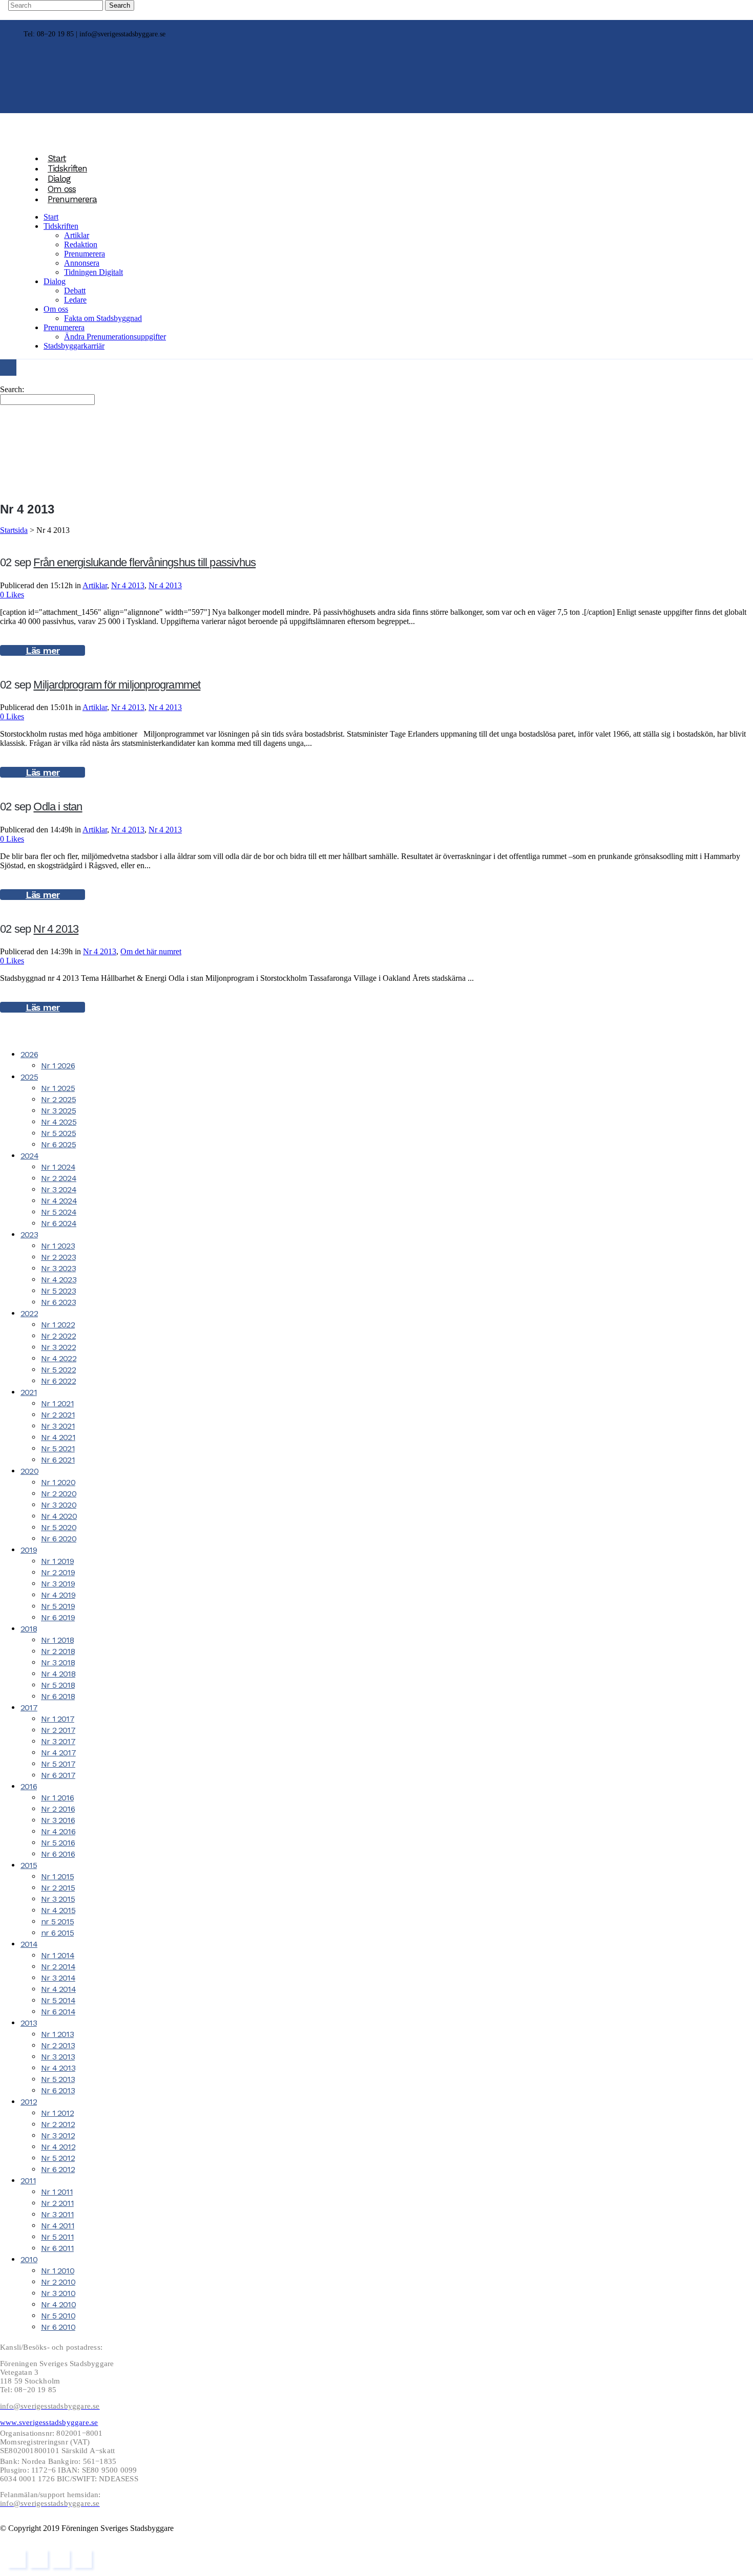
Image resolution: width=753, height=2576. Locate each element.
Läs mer (43, 650)
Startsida (14, 530)
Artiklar (95, 585)
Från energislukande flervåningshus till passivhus (144, 562)
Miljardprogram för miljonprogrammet (117, 685)
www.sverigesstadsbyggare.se (49, 2422)
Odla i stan (58, 807)
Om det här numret (151, 951)
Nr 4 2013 (128, 585)
